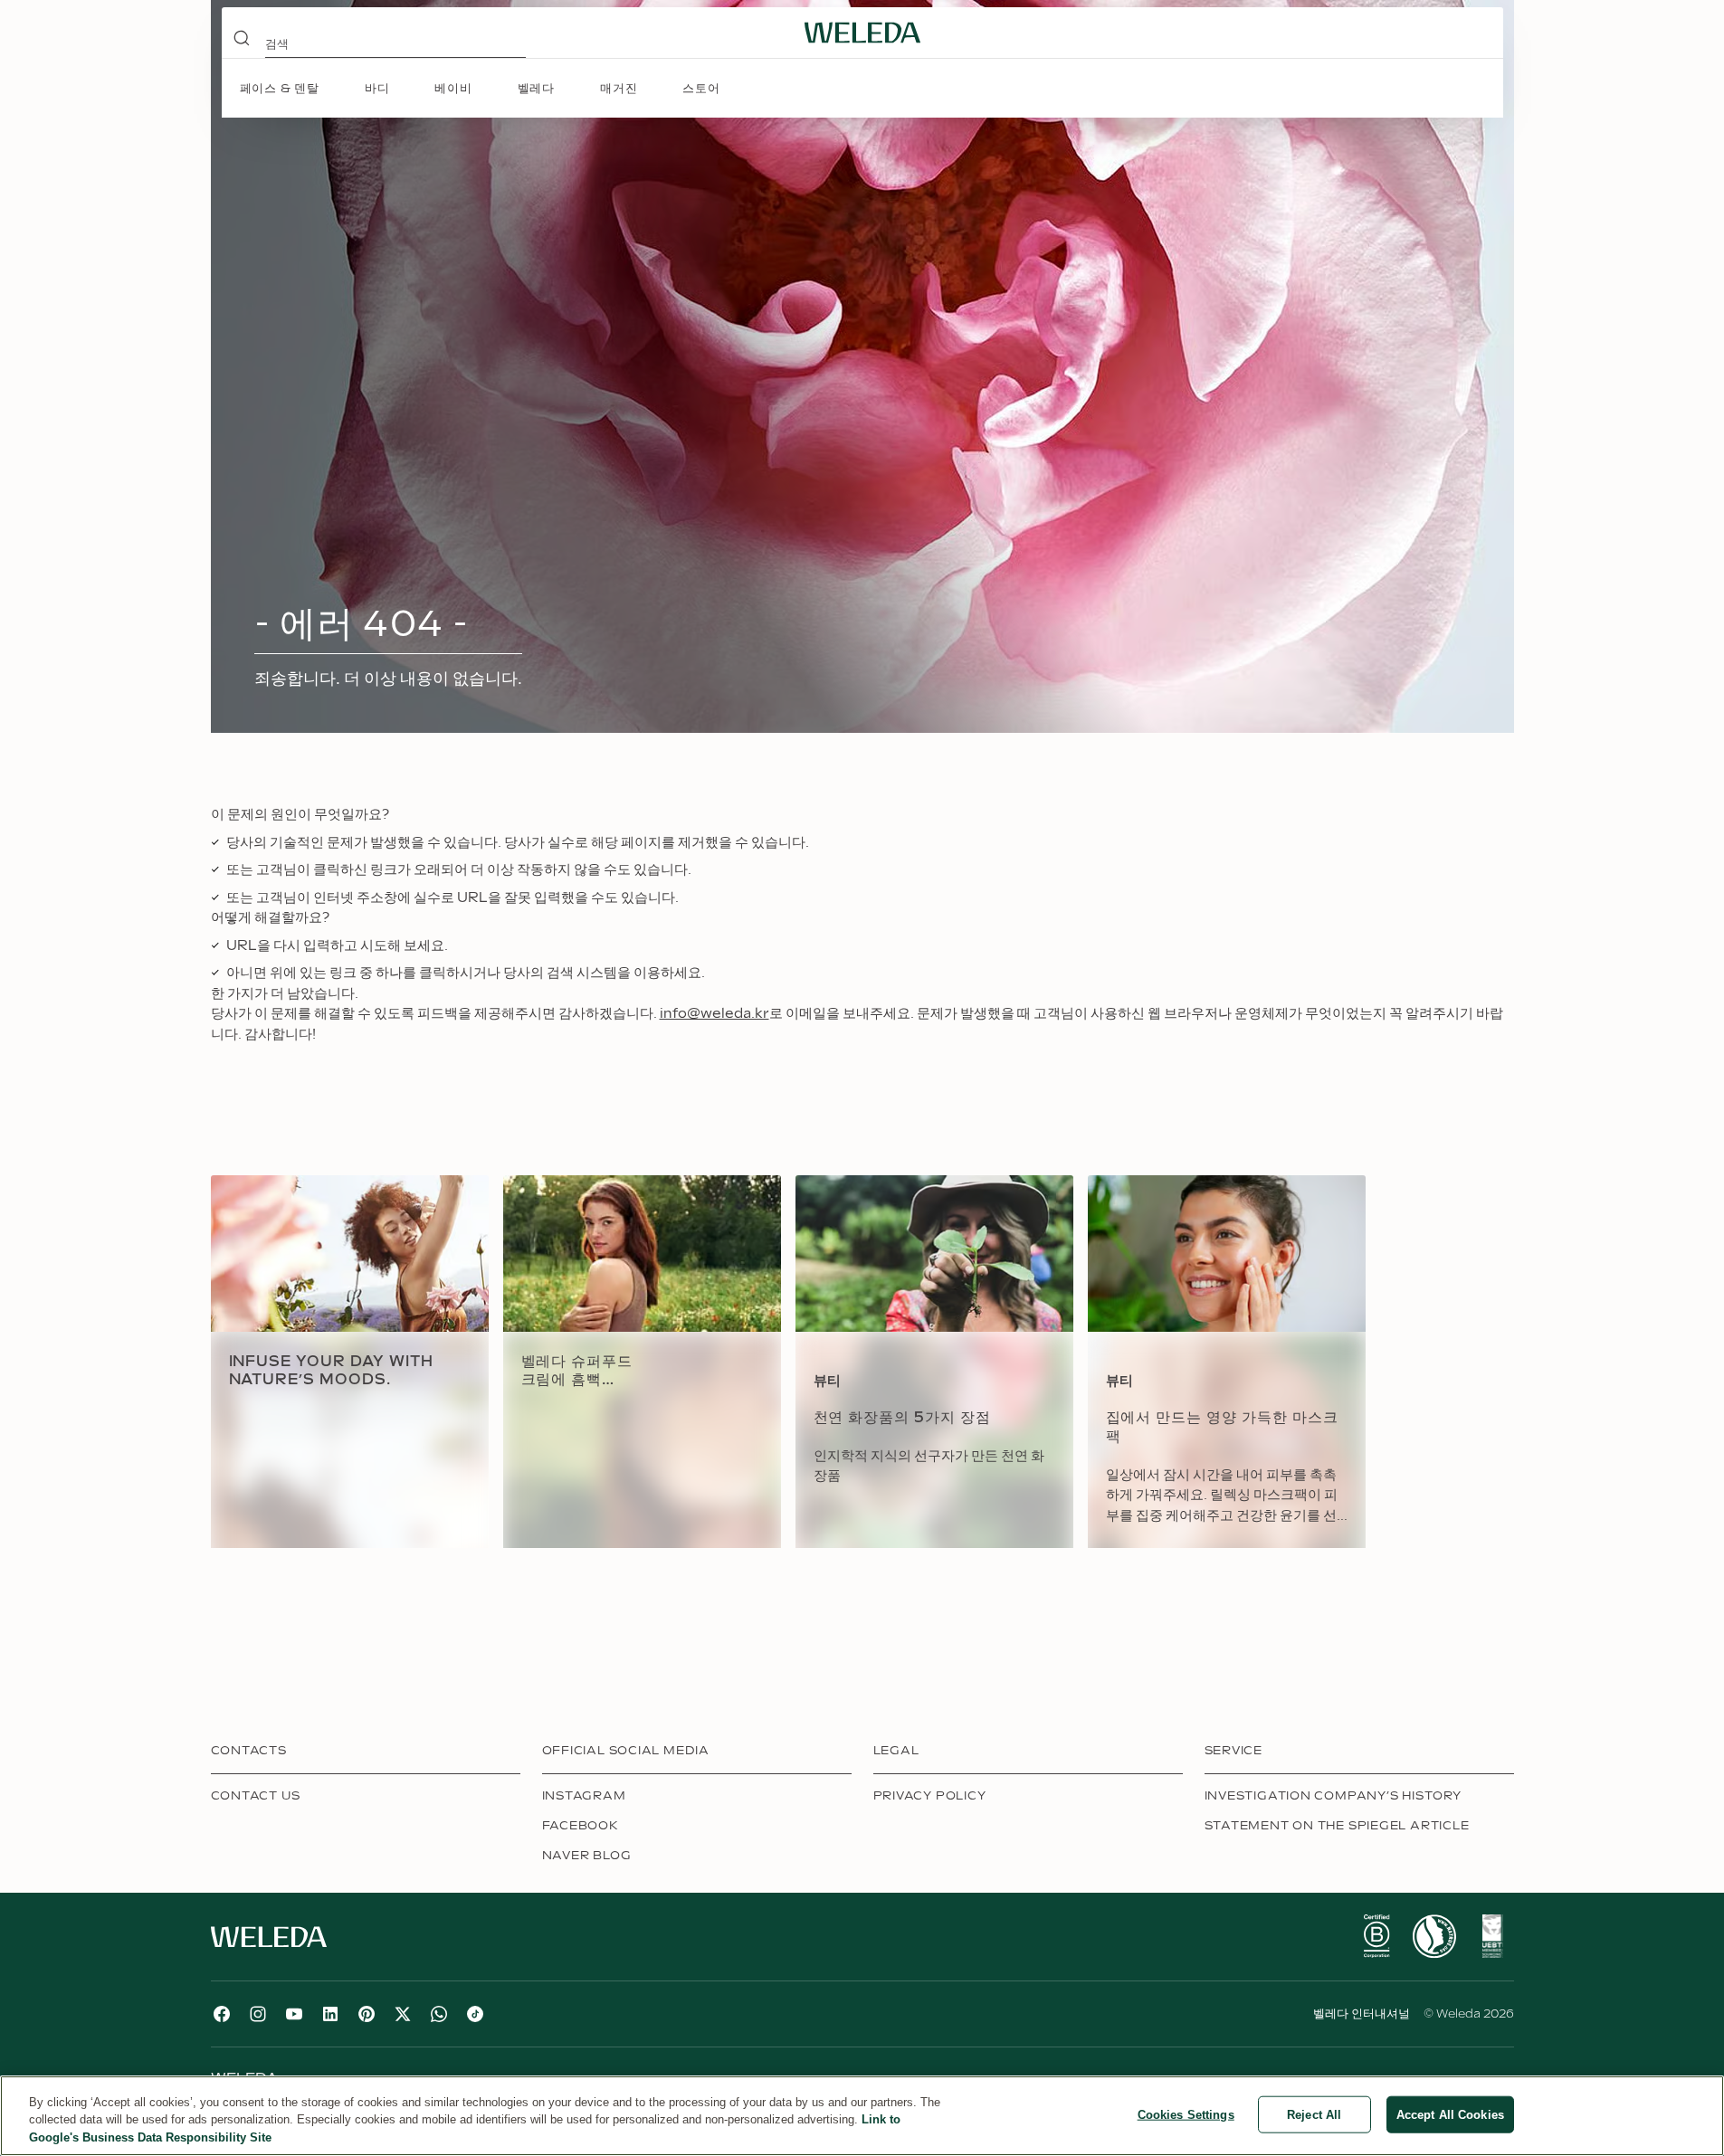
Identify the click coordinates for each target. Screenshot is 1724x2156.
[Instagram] (258, 2014)
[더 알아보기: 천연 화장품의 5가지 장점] (934, 1362)
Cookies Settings (1186, 2114)
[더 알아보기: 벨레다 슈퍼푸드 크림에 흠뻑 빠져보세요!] (642, 1362)
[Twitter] (403, 2014)
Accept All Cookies (1450, 2114)
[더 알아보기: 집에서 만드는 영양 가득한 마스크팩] (1227, 1362)
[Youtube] (294, 2014)
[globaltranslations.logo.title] (862, 33)
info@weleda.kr (714, 1014)
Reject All (1314, 2114)
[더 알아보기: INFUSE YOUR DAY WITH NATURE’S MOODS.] (350, 1362)
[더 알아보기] (1376, 1936)
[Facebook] (222, 2014)
